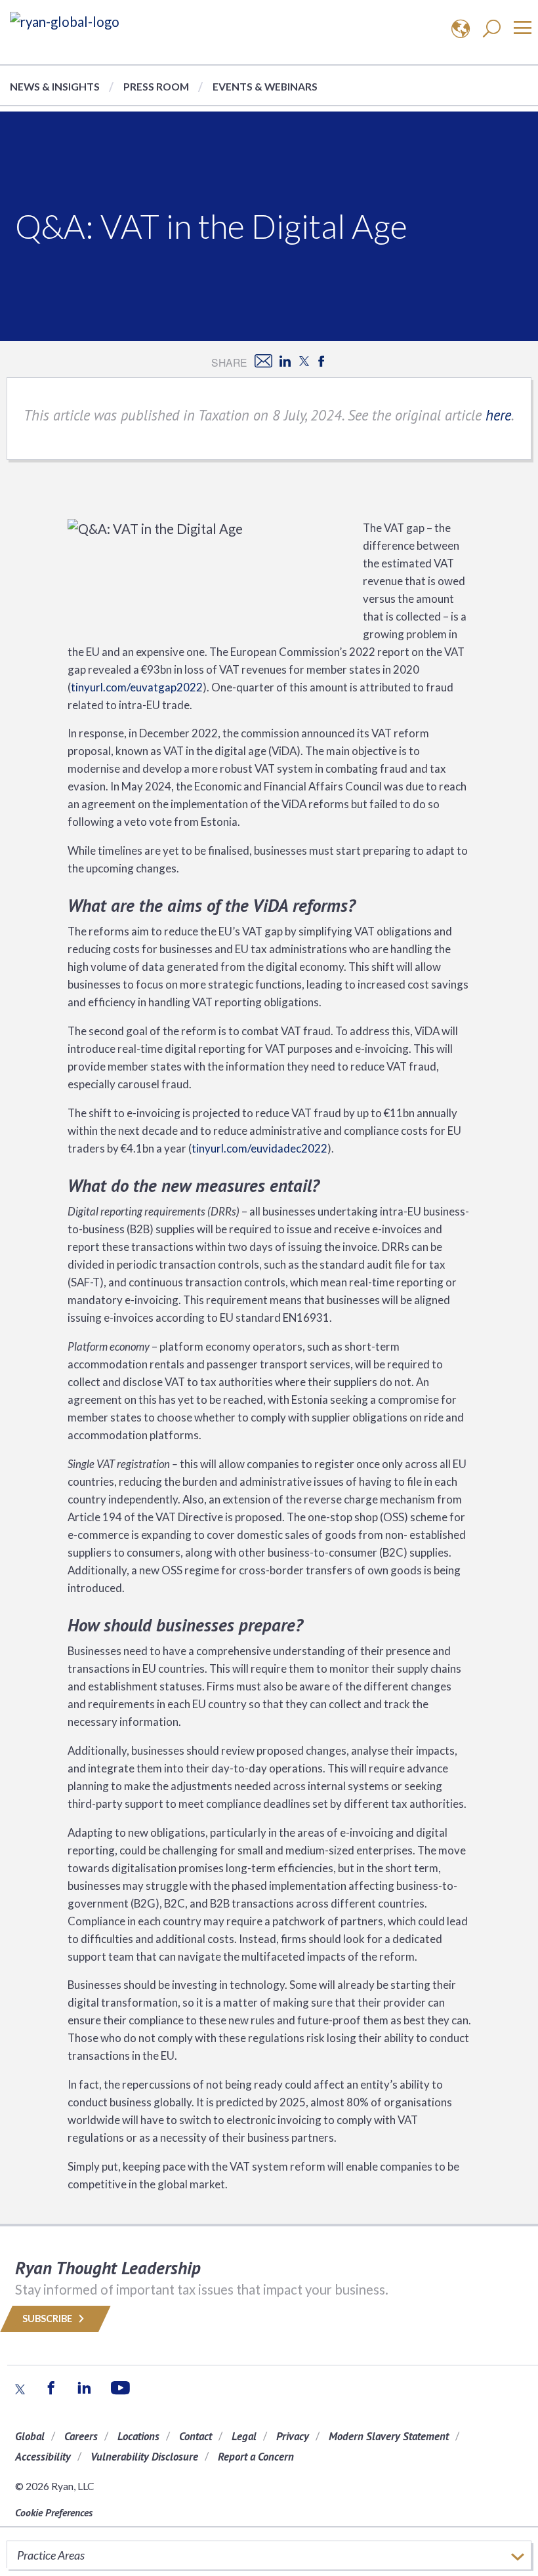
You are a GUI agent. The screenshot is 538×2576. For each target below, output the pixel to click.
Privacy (293, 2436)
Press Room (156, 86)
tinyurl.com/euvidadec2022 (259, 1148)
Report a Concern (256, 2457)
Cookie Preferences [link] (54, 2512)
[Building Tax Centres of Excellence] (65, 21)
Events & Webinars (265, 86)
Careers (81, 2436)
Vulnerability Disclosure (144, 2457)
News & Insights (55, 86)
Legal (244, 2436)
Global (30, 2436)
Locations (138, 2436)
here (498, 415)
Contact (196, 2436)
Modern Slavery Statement (389, 2436)
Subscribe (48, 2319)
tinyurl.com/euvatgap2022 (137, 687)
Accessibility (43, 2457)
